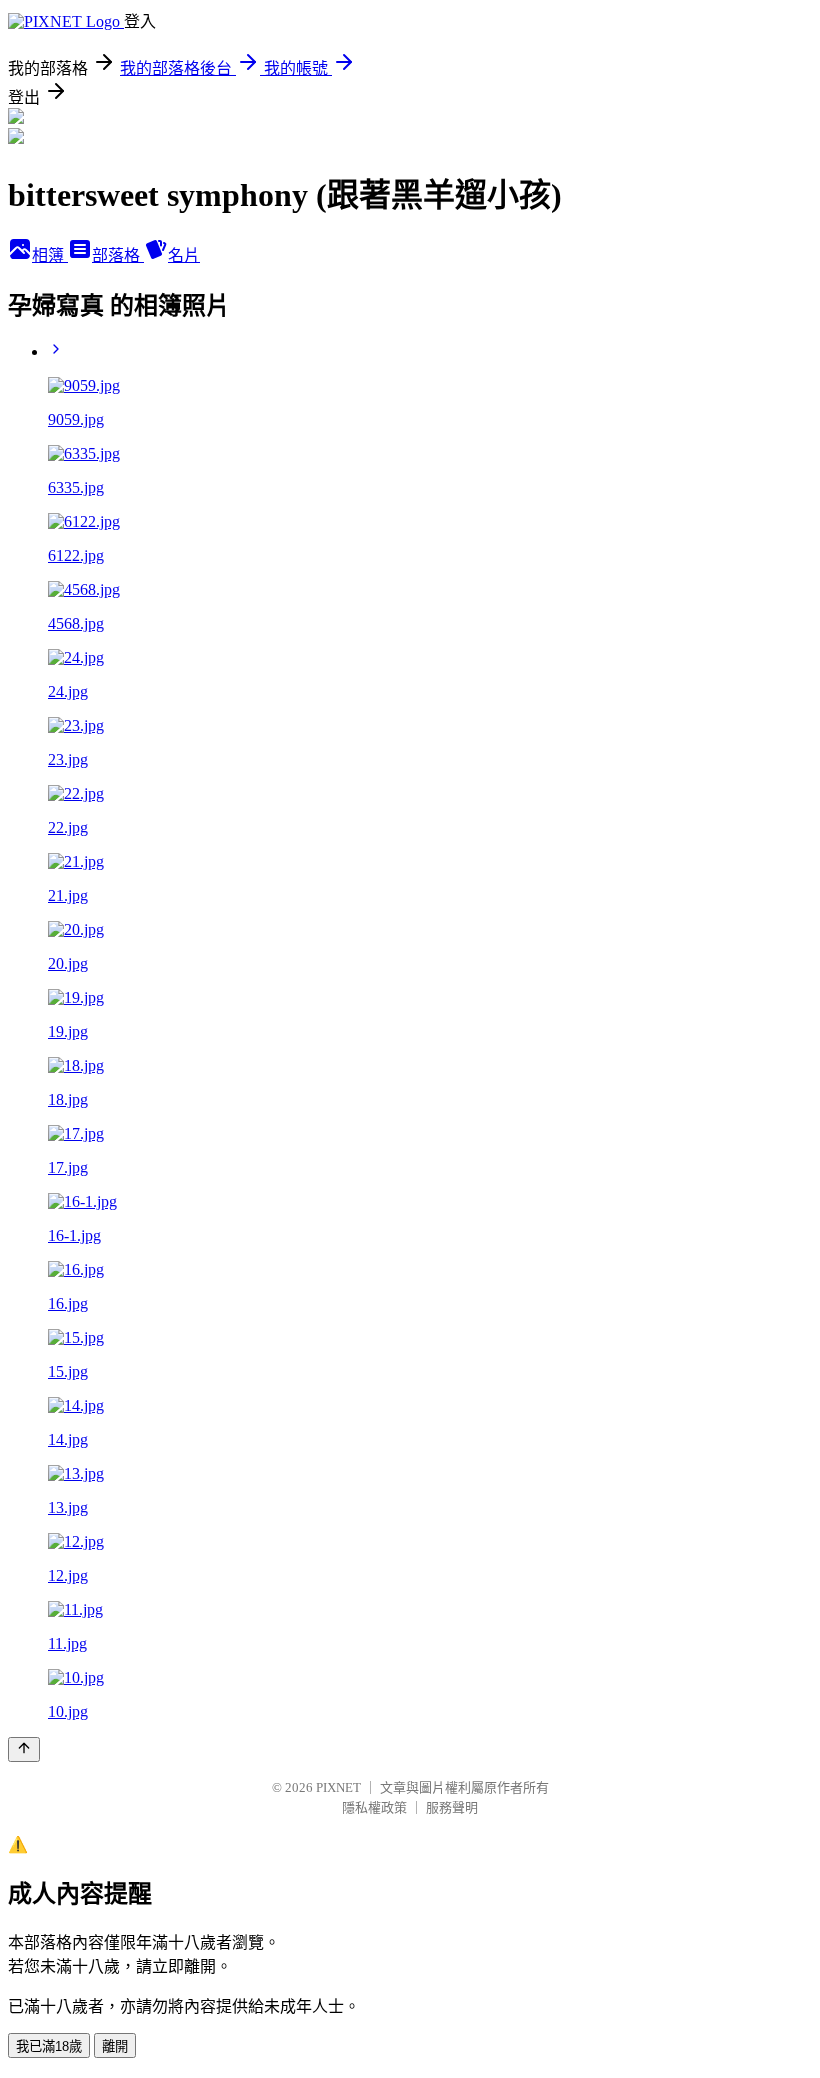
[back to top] (24, 1749)
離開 (115, 2046)
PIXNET (338, 1787)
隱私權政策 (374, 1807)
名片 (184, 255)
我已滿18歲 (49, 2046)
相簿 (50, 255)
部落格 (118, 255)
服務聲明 (452, 1807)
